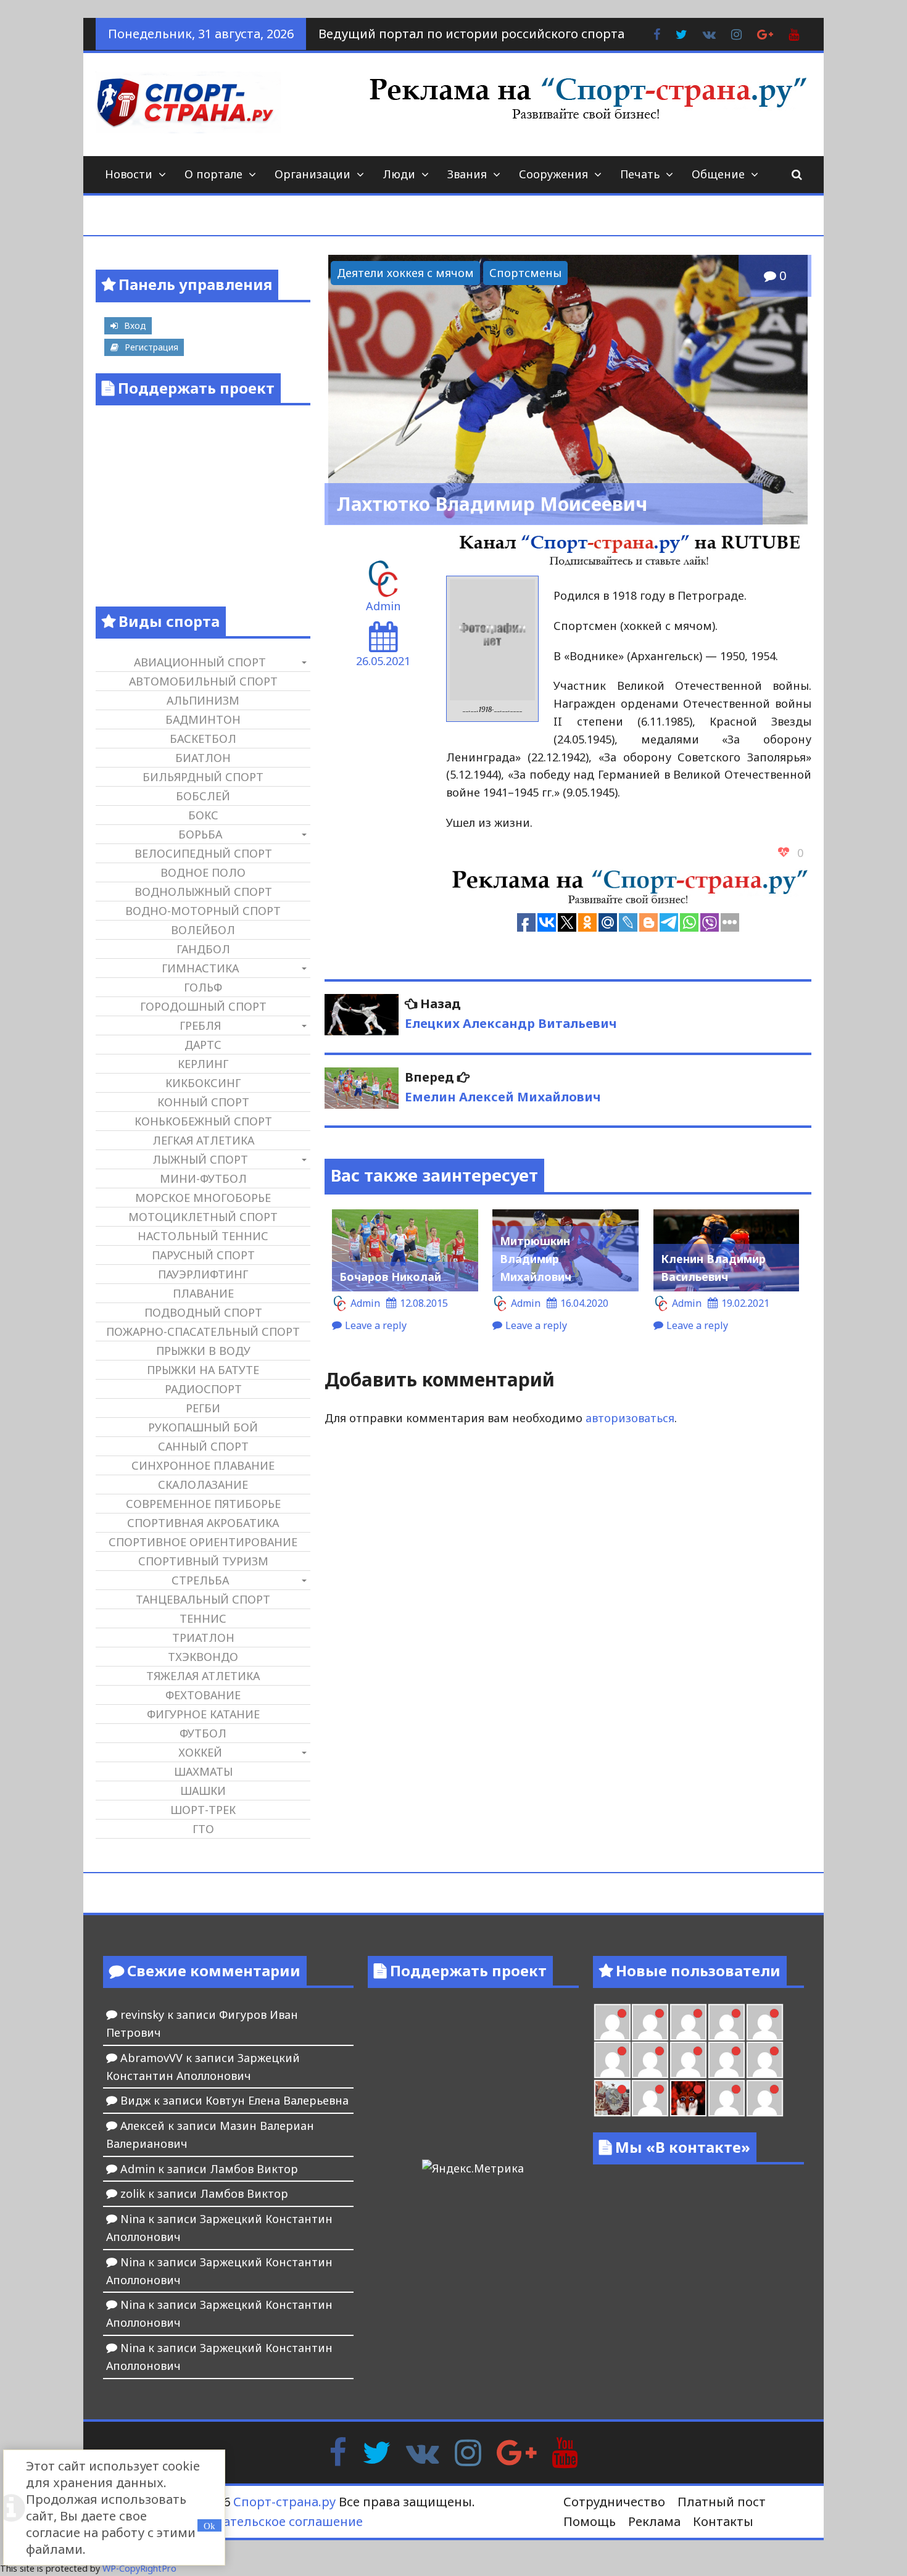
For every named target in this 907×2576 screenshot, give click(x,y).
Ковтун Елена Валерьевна (277, 2100)
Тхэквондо (203, 1657)
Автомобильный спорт (203, 681)
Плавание (203, 1293)
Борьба (200, 834)
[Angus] (688, 2022)
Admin (383, 606)
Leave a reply (376, 1325)
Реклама (654, 2521)
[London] (650, 2022)
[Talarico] (727, 2022)
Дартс (203, 1045)
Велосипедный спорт (203, 853)
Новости (129, 174)
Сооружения (553, 174)
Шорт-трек (203, 1810)
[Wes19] (612, 2098)
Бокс (203, 815)
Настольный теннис (203, 1236)
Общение (718, 174)
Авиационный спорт (200, 662)
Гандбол (203, 949)
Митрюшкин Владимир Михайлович (536, 1259)
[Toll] (765, 2022)
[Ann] (650, 2060)
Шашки (203, 1791)
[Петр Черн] (612, 2060)
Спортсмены (525, 273)
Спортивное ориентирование (203, 1542)
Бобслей (203, 796)
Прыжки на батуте (203, 1370)
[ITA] (650, 2098)
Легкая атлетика (203, 1140)
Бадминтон (203, 719)
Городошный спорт (203, 1006)
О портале (213, 174)
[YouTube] (565, 2451)
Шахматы (203, 1771)
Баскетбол (203, 739)
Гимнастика (200, 968)
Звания (467, 174)
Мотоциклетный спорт (203, 1217)
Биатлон (203, 758)
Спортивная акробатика (203, 1523)
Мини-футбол (203, 1178)
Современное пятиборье (203, 1504)
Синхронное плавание (203, 1465)
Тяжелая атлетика (203, 1676)
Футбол (203, 1733)
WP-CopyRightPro (139, 2568)
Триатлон (203, 1638)
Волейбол (203, 930)
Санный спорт (203, 1446)
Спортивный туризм (203, 1561)
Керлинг (203, 1064)
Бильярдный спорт (203, 777)
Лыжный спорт (200, 1159)
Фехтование (203, 1695)
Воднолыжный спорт (203, 892)
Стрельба (200, 1580)
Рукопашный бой (203, 1427)
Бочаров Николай (390, 1277)
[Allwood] (612, 2022)
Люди (399, 174)
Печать (640, 174)
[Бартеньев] (727, 2098)
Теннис (203, 1618)
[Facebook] (338, 2451)
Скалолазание (203, 1485)
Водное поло (203, 872)
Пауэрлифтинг (203, 1274)
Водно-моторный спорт (203, 911)
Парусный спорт (203, 1255)
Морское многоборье (203, 1198)
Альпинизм (203, 700)
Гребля (200, 1025)
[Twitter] (376, 2451)
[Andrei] (765, 2098)
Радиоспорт (203, 1389)
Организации (313, 174)
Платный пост (722, 2502)
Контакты (723, 2521)
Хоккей (200, 1752)
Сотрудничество (614, 2502)
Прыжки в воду (203, 1351)
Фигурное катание (203, 1714)
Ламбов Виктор (254, 2169)
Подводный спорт (203, 1312)
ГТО (203, 1829)
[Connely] (688, 2060)
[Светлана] (727, 2060)
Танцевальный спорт (203, 1599)
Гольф (203, 987)
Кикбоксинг (203, 1083)
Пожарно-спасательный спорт (203, 1331)
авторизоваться (630, 1418)
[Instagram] (468, 2451)
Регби (203, 1408)
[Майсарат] (688, 2098)
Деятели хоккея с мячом (405, 273)
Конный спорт (203, 1102)
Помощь (590, 2521)
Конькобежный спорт (203, 1121)
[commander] (765, 2060)
